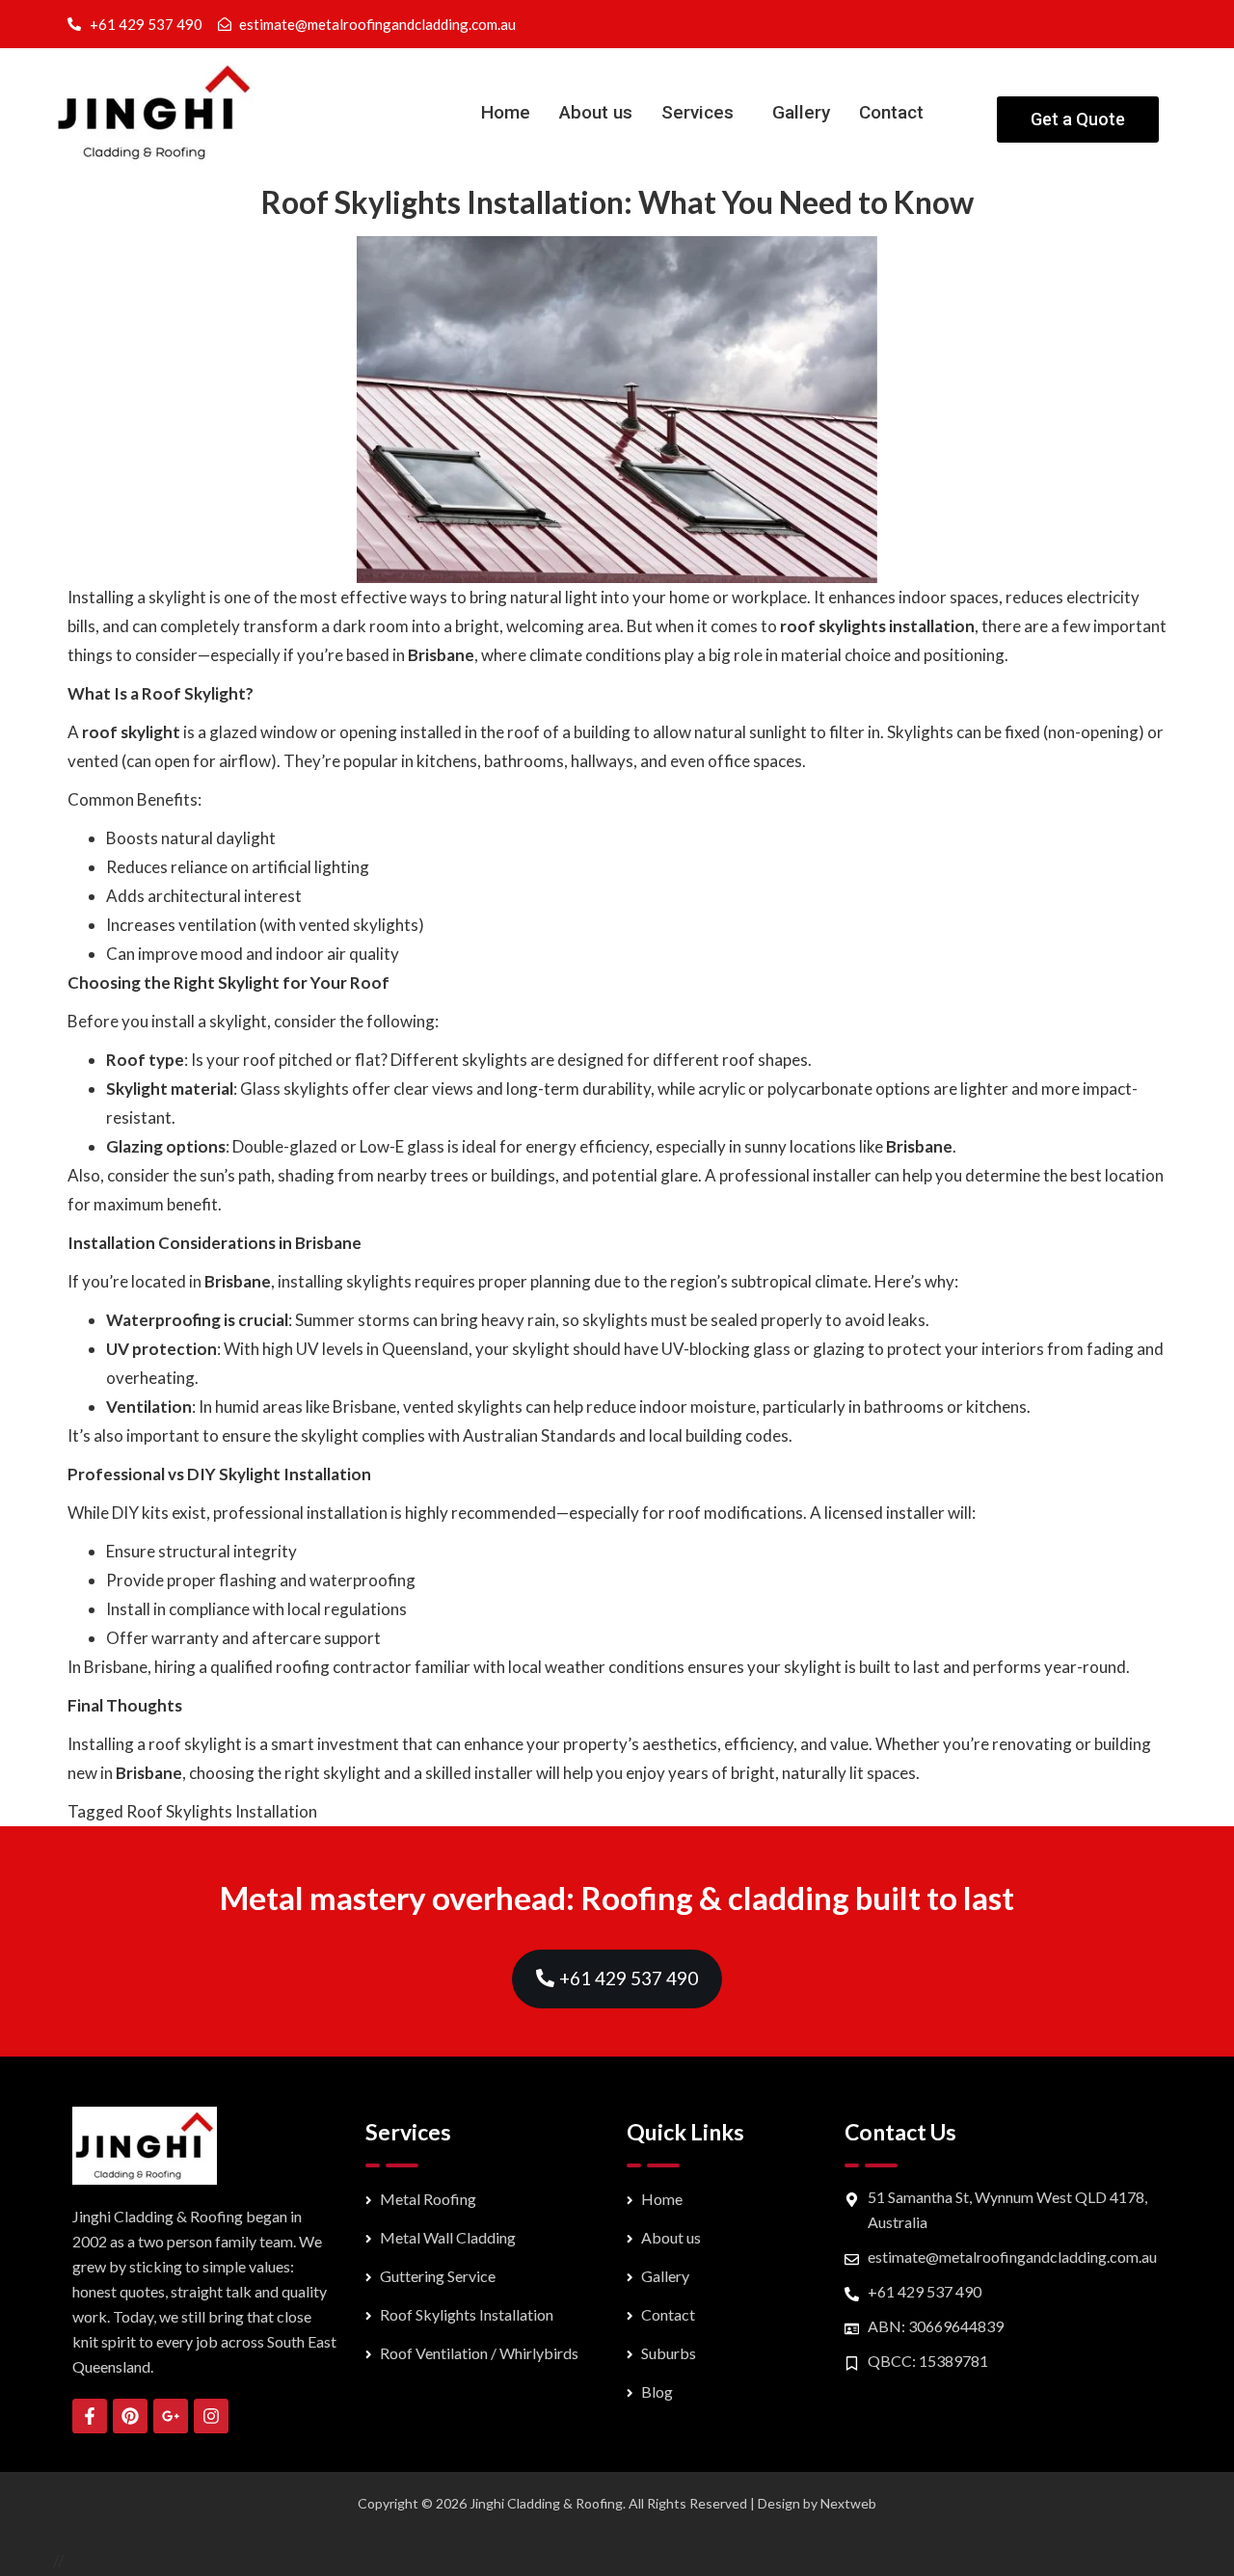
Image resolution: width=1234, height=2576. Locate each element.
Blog (657, 2391)
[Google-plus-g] (171, 2416)
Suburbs (669, 2353)
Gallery (801, 112)
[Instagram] (211, 2416)
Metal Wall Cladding (448, 2237)
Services (697, 112)
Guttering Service (438, 2276)
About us (596, 112)
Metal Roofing (428, 2199)
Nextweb (848, 2503)
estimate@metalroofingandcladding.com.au (1012, 2257)
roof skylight (131, 732)
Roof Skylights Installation (222, 1811)
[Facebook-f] (90, 2416)
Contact (891, 112)
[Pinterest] (130, 2416)
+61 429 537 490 (925, 2291)
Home (506, 112)
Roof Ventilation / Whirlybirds (479, 2353)
